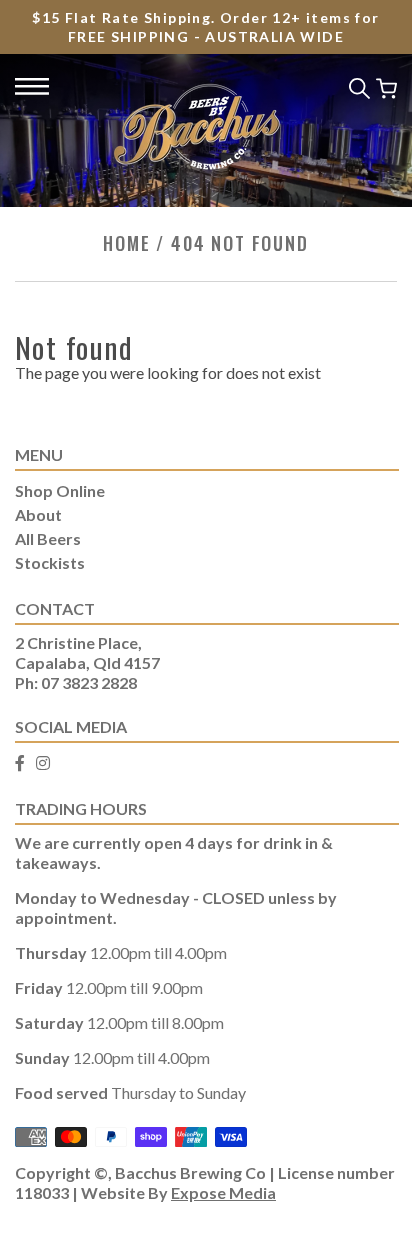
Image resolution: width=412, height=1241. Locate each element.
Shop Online (60, 490)
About (38, 514)
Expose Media (223, 1192)
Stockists (50, 562)
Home (126, 243)
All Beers (48, 538)
